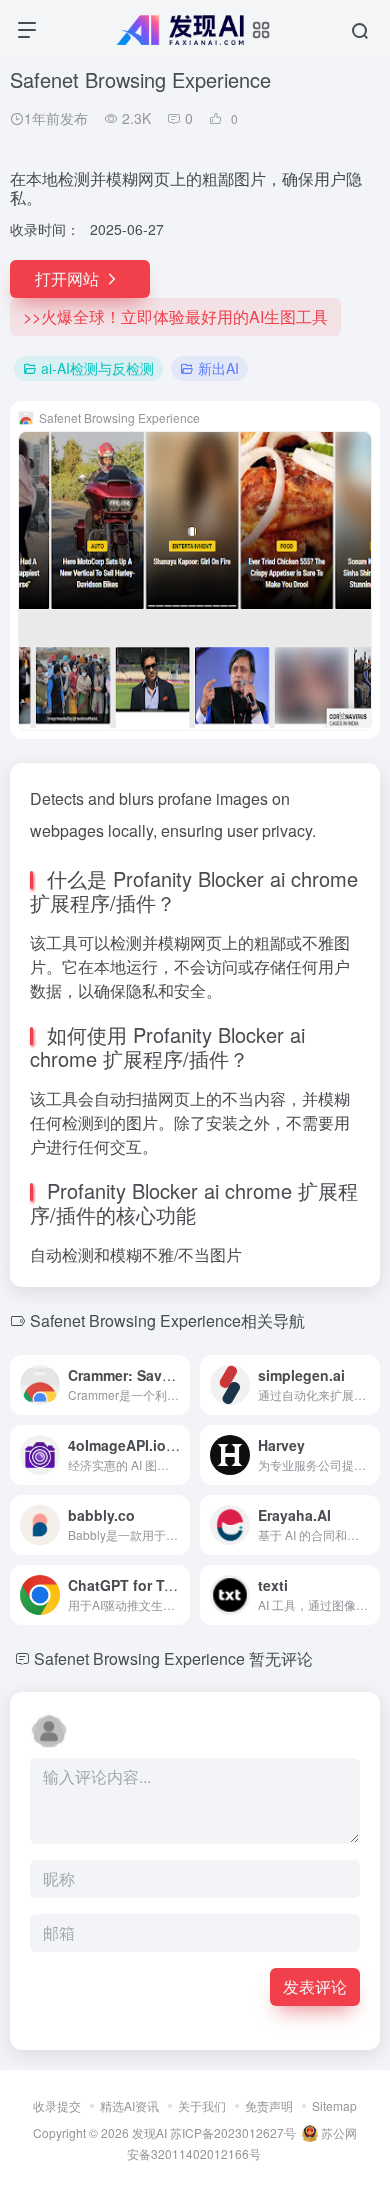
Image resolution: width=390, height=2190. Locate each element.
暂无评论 (281, 1658)
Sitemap (334, 2105)
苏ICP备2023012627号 (233, 2132)
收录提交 (57, 2105)
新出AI (218, 368)
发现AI (149, 2132)
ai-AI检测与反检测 (97, 368)
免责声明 (269, 2105)
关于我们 (202, 2105)
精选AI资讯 (129, 2105)
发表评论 (315, 1986)
